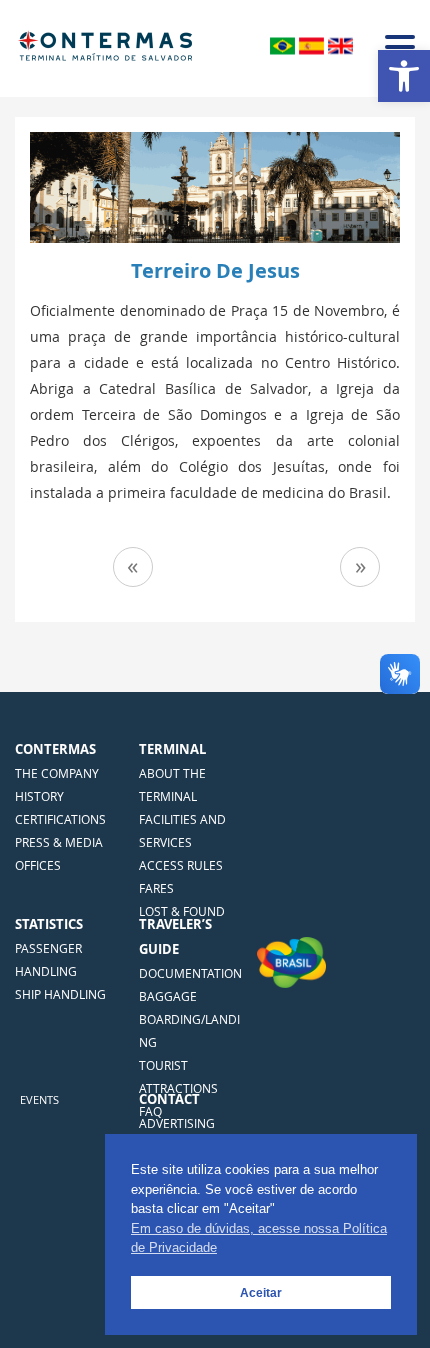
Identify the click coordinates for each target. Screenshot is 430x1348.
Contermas (55, 749)
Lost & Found (182, 911)
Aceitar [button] (261, 1292)
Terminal (172, 749)
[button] (404, 76)
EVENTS (39, 1099)
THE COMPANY (57, 773)
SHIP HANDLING (60, 994)
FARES (156, 888)
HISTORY (39, 796)
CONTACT (169, 1099)
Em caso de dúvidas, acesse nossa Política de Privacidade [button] (259, 1238)
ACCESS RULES (181, 865)
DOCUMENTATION (190, 973)
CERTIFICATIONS (60, 819)
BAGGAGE (168, 996)
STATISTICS (49, 924)
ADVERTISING (177, 1123)
